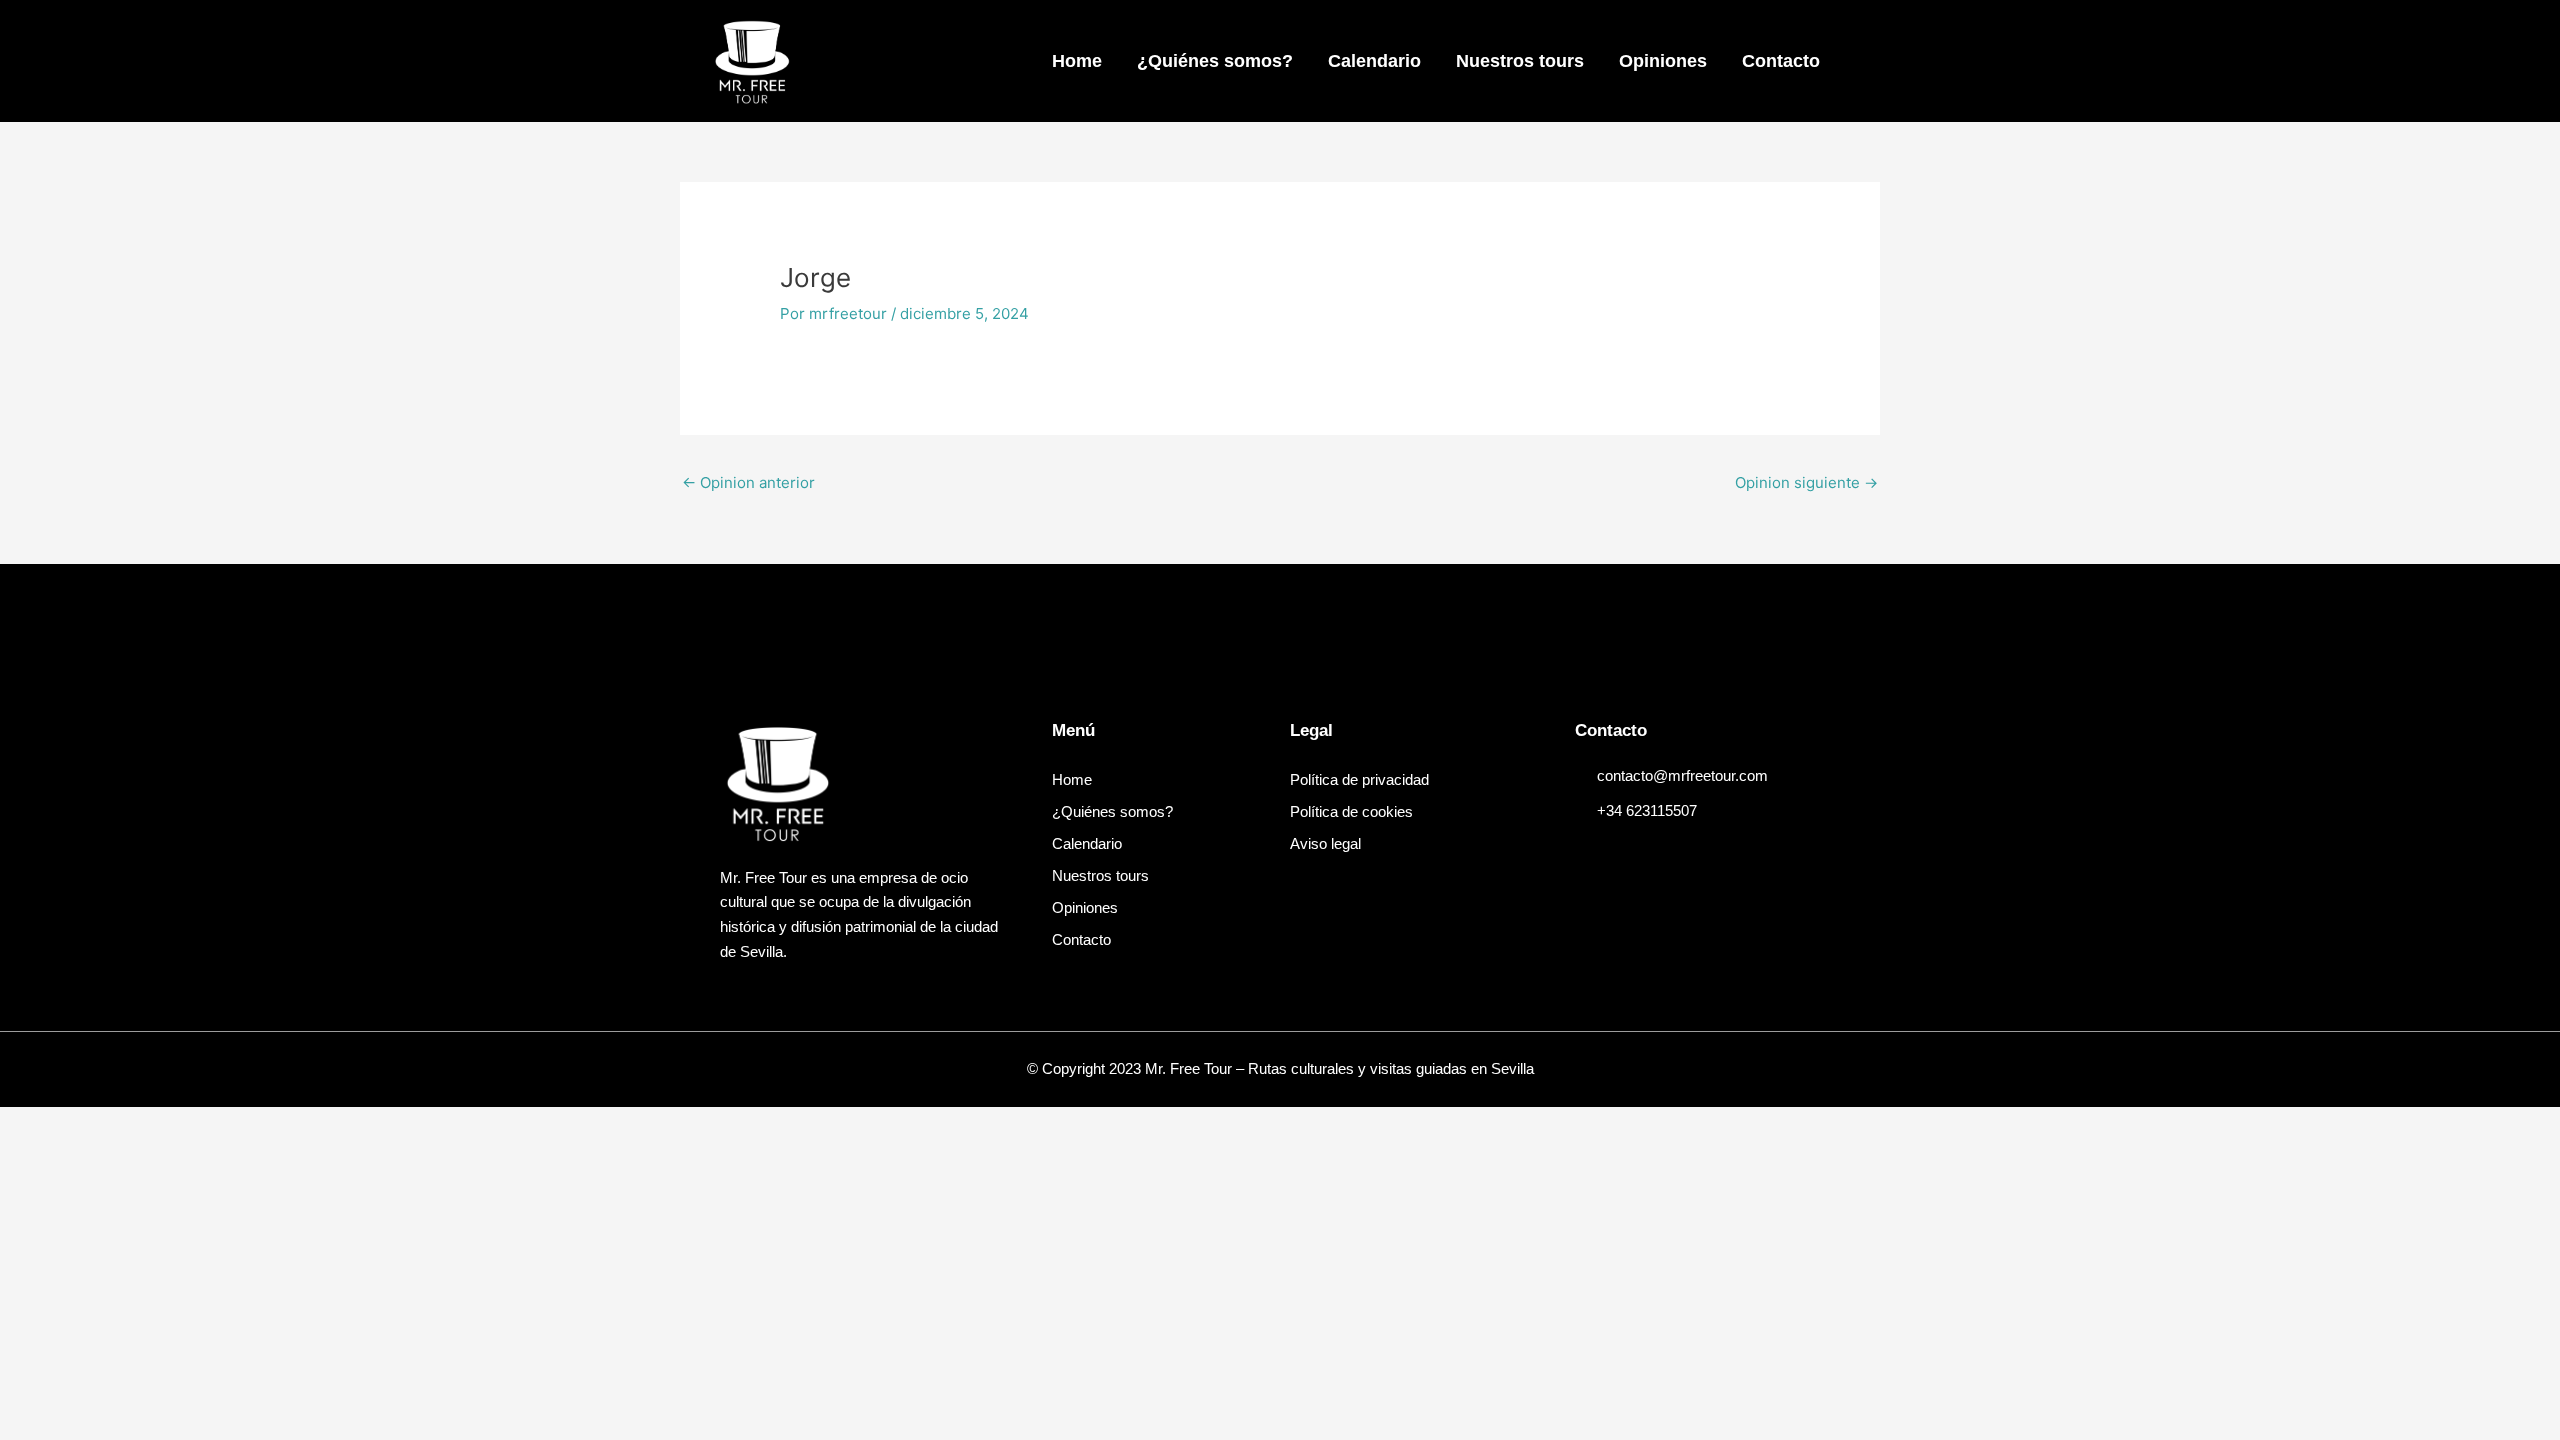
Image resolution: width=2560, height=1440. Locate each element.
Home (1077, 61)
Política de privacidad (1359, 779)
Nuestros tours (1520, 61)
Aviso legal (1325, 843)
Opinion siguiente (1806, 482)
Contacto (1781, 61)
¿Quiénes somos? (1215, 61)
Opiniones (1663, 61)
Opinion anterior (748, 482)
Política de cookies (1351, 811)
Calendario (1374, 61)
